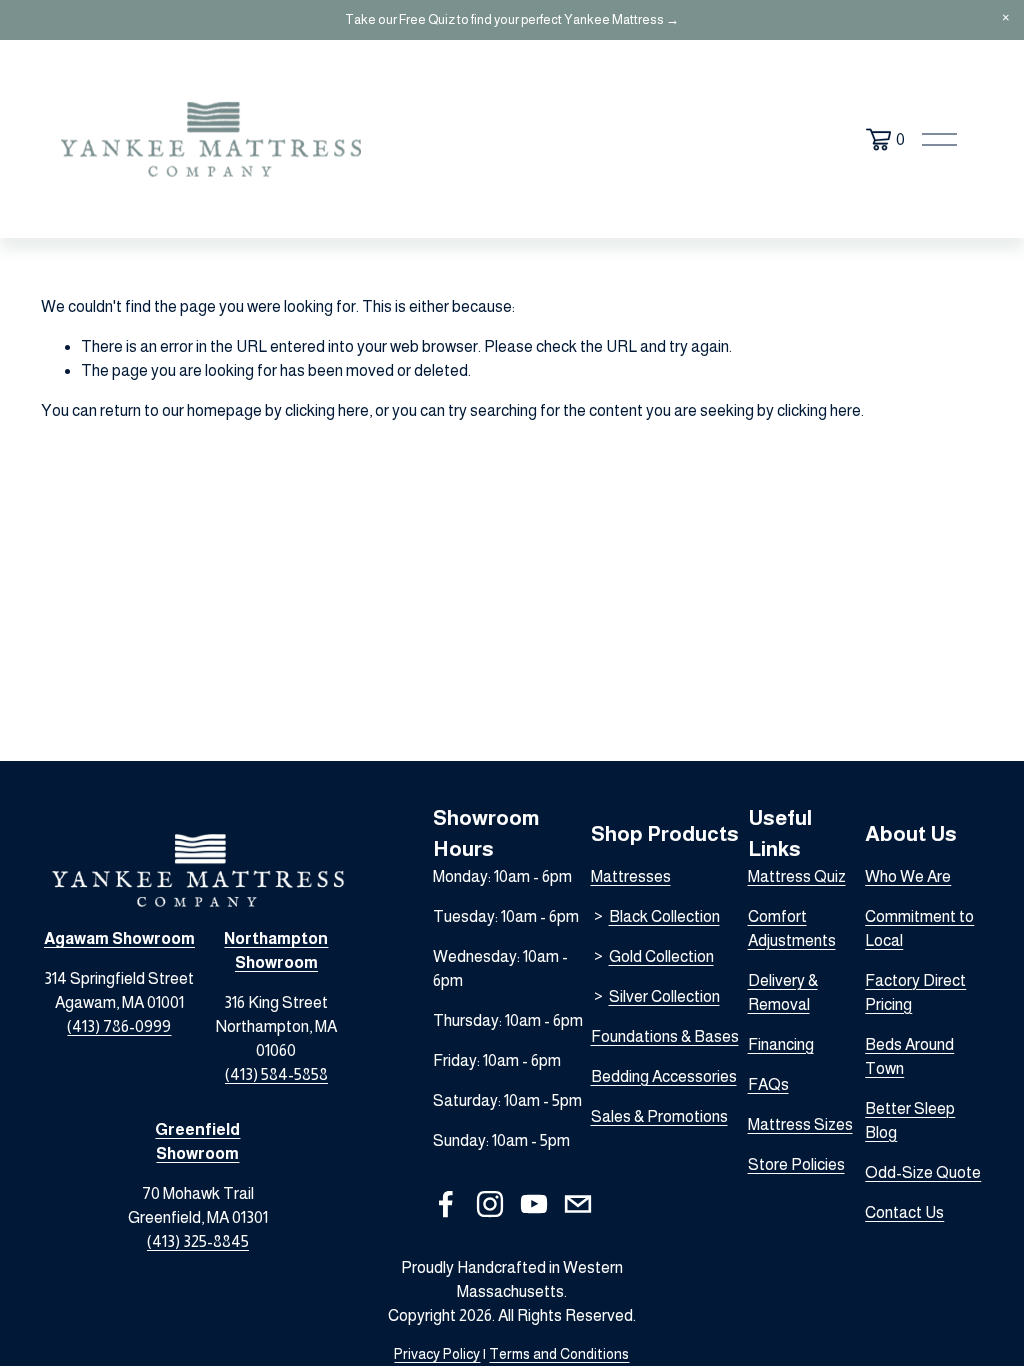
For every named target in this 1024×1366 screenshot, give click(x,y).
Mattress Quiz (797, 876)
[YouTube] (534, 1204)
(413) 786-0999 (119, 1026)
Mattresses (631, 876)
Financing (781, 1044)
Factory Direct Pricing (915, 992)
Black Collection (664, 916)
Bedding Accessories (664, 1076)
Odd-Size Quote (923, 1172)
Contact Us (904, 1212)
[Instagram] (490, 1204)
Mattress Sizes (800, 1124)
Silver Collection (664, 996)
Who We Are (908, 876)
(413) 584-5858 (276, 1074)
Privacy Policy (437, 1354)
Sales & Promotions (659, 1116)
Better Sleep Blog (910, 1120)
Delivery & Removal (783, 992)
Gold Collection (661, 956)
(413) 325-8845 (198, 1241)
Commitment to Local (919, 928)
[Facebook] (446, 1204)
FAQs (768, 1084)
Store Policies (796, 1164)
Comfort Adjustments (792, 928)
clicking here (327, 410)
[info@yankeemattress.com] (578, 1204)
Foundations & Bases (665, 1036)
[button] (1006, 18)
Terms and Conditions (559, 1354)
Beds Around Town (909, 1056)
